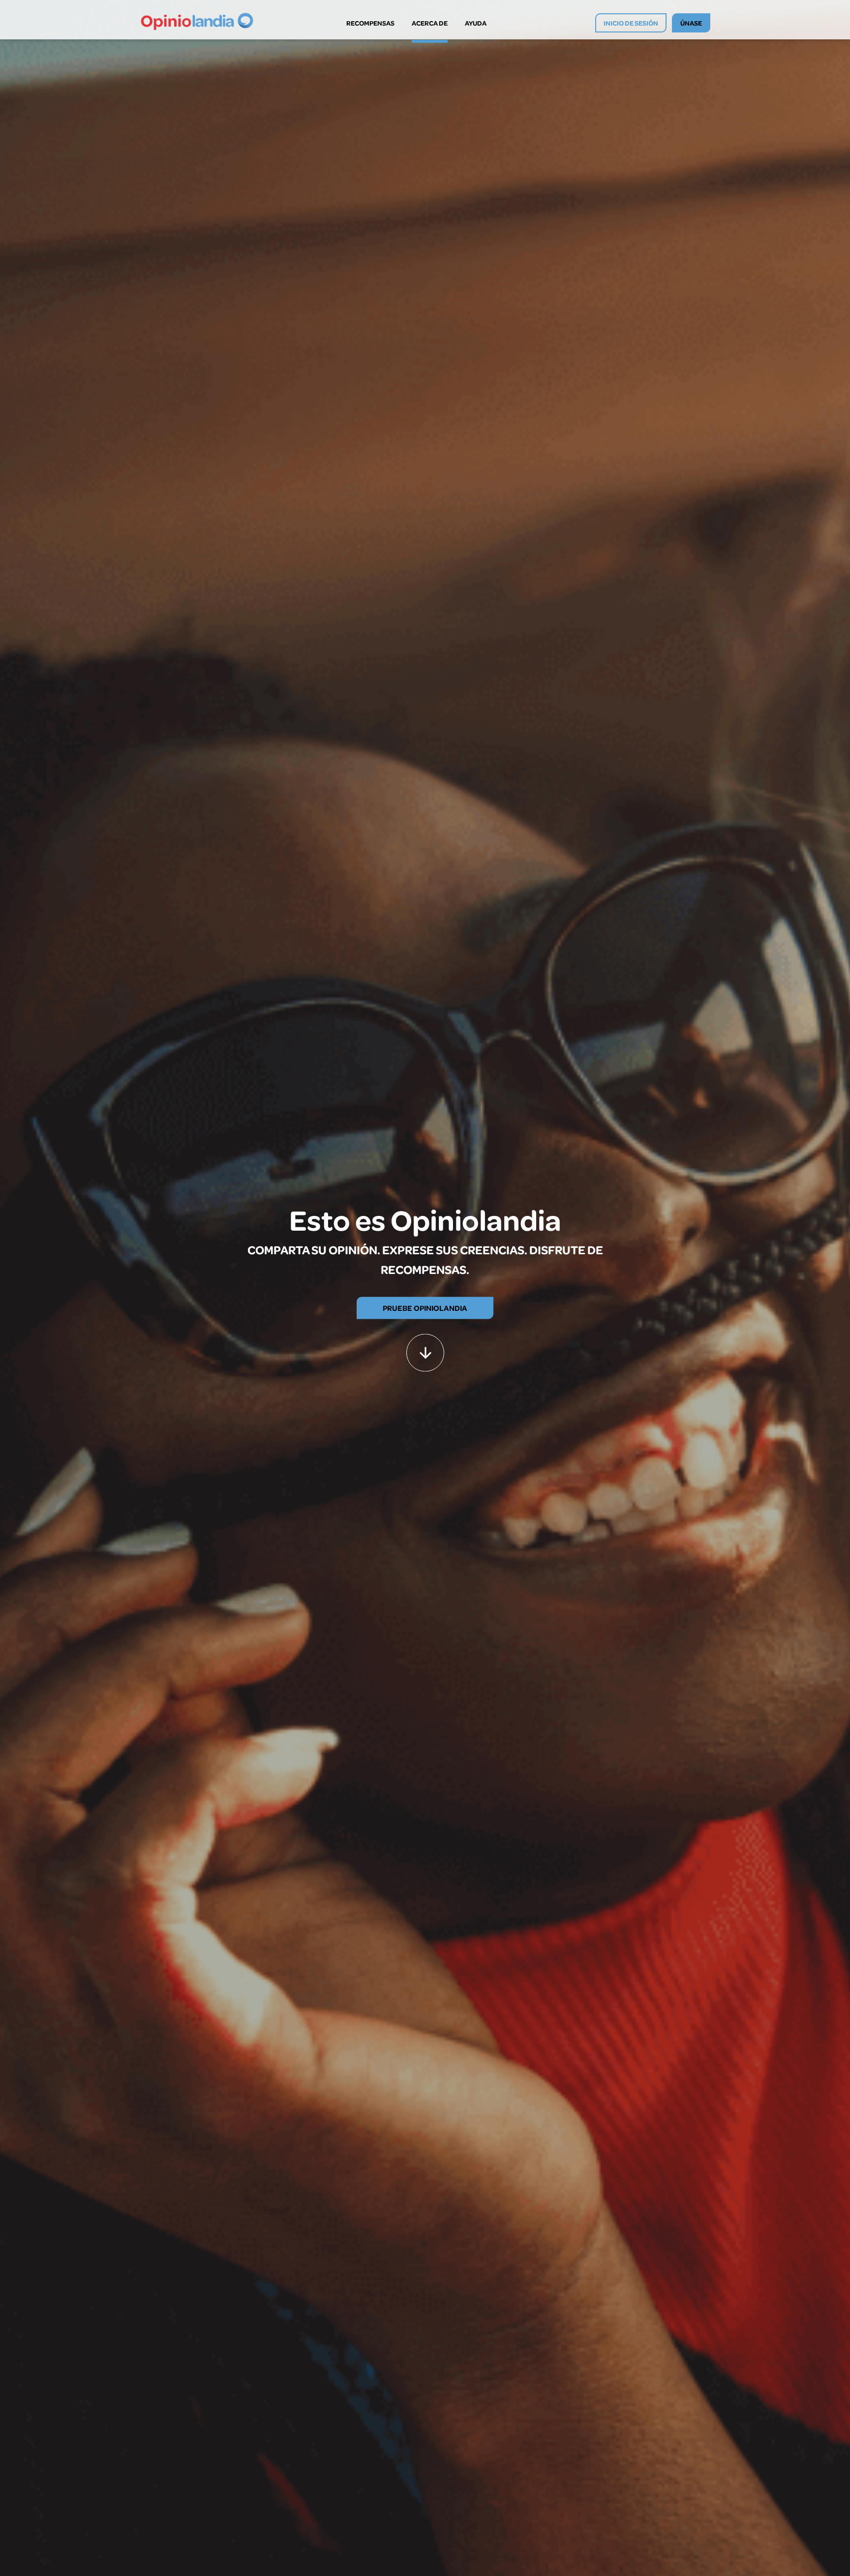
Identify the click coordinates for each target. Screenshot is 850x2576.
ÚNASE (691, 23)
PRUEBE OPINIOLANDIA (425, 1307)
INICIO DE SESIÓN (631, 23)
